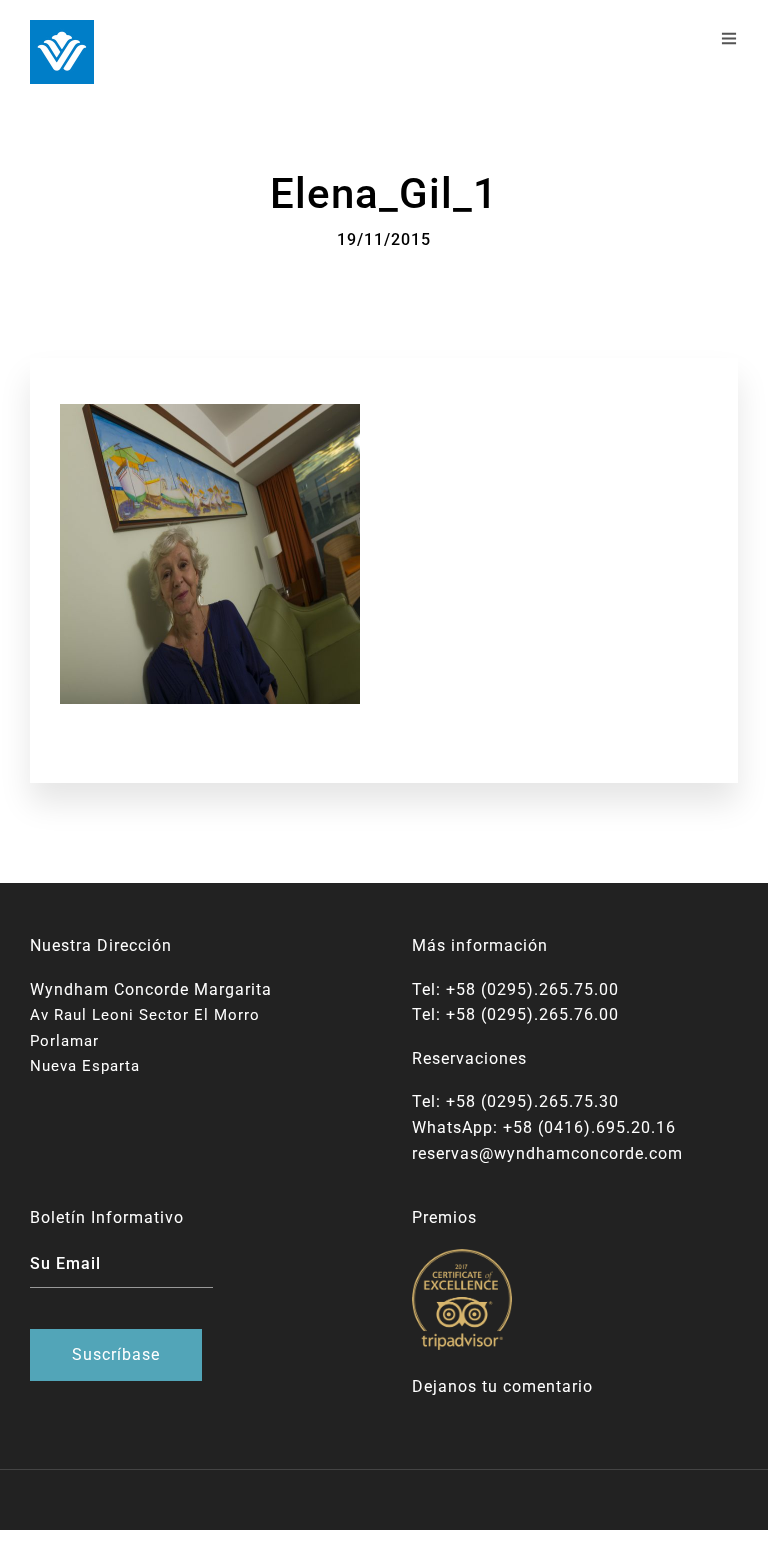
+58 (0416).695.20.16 (589, 1127)
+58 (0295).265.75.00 (532, 989)
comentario (548, 1386)
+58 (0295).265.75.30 (532, 1101)
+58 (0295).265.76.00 (532, 1014)
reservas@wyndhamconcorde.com (547, 1153)
